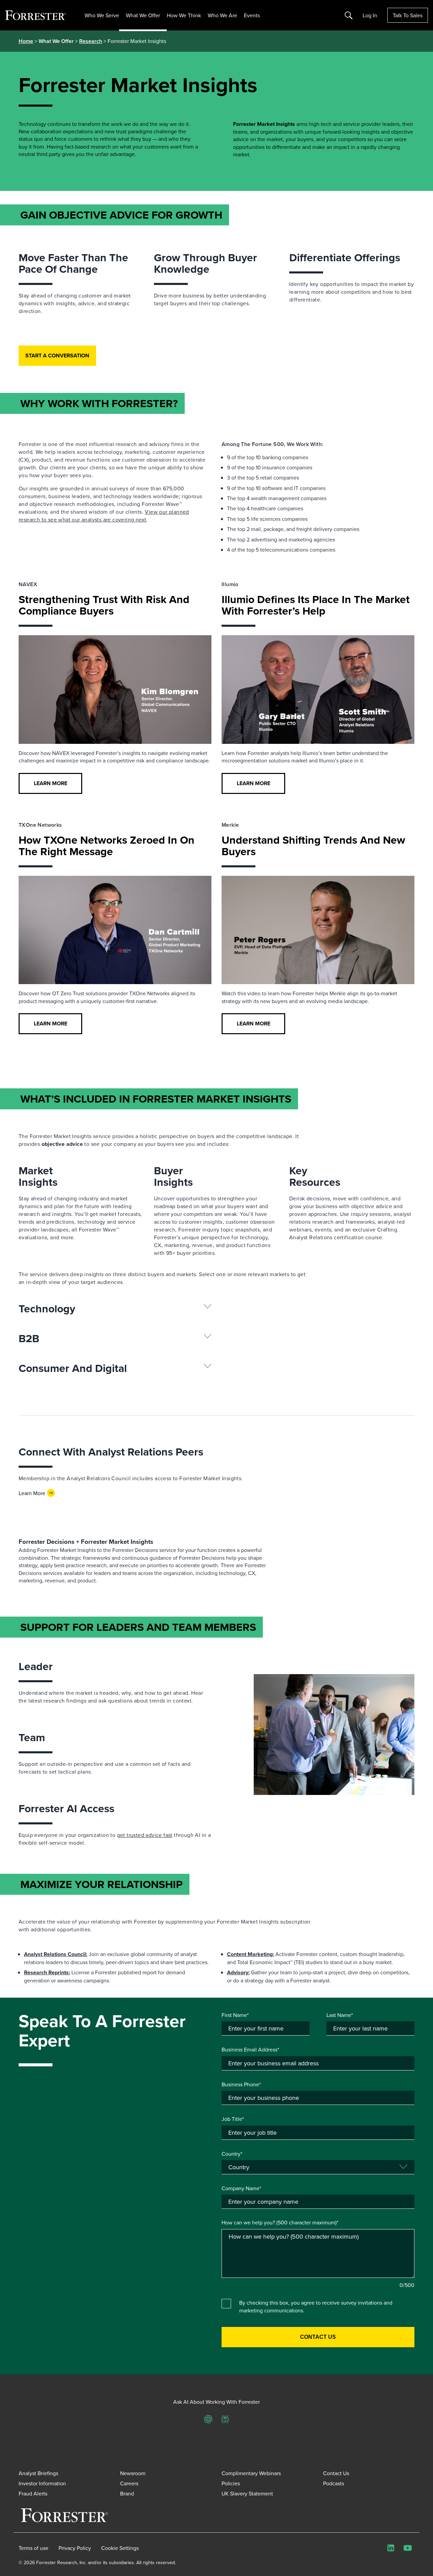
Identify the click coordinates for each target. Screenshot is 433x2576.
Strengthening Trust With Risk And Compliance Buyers (104, 605)
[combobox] (318, 2202)
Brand (127, 2493)
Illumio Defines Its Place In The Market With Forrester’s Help (316, 605)
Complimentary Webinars (251, 2473)
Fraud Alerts (33, 2493)
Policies (231, 2483)
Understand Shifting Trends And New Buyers (313, 846)
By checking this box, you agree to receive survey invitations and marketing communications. (316, 2306)
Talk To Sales (408, 15)
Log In (370, 15)
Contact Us (336, 2473)
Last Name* (340, 2015)
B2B (29, 1338)
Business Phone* (241, 2084)
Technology (47, 1309)
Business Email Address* (250, 2049)
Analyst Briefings (38, 2473)
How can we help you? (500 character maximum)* (280, 2222)
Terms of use (33, 2548)
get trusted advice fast (145, 1835)
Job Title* (233, 2119)
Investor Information (42, 2483)
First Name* (235, 2015)
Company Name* (241, 2188)
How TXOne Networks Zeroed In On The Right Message (107, 846)
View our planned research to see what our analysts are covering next (104, 516)
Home (26, 41)
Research (91, 41)
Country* (232, 2154)
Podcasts (334, 2483)
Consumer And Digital (73, 1368)
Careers (129, 2483)
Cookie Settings (120, 2548)
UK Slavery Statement (247, 2493)
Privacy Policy (75, 2548)
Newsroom (133, 2473)
